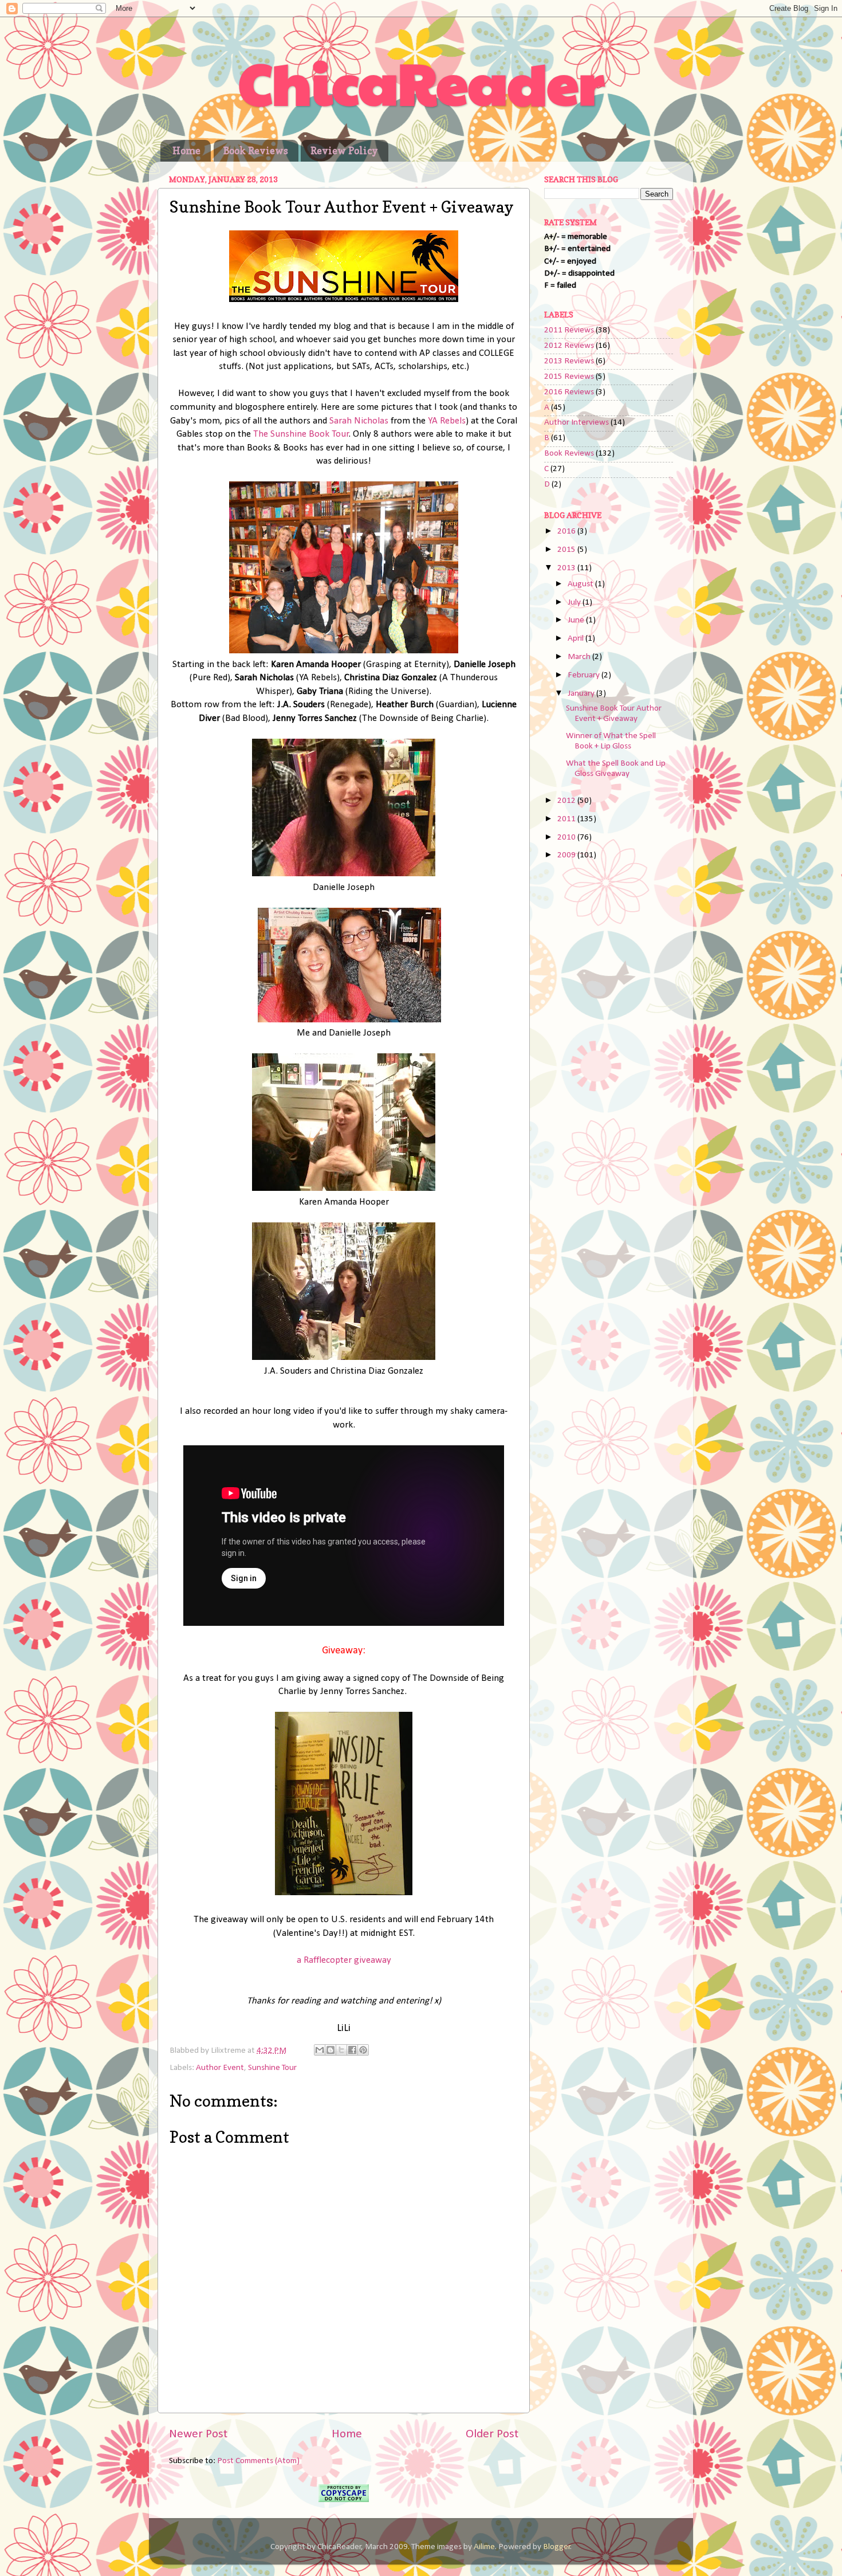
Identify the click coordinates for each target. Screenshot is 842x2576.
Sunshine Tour (272, 2068)
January (582, 694)
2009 (567, 855)
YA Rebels (447, 421)
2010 (567, 838)
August (581, 584)
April (577, 639)
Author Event (220, 2068)
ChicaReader (421, 81)
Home (186, 150)
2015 (567, 550)
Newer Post (198, 2434)
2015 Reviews (569, 377)
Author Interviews (577, 423)
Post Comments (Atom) (258, 2461)
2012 (567, 801)
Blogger (557, 2547)
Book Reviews (256, 150)
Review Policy (344, 150)
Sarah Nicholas (359, 421)
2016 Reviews (569, 392)
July (575, 603)
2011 (567, 819)
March (580, 657)
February (585, 675)
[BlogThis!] (330, 2050)
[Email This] (320, 2050)
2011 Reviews (569, 330)
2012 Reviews (569, 346)
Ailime (484, 2547)
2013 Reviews (569, 361)
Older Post (492, 2434)
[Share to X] (341, 2050)
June (577, 620)
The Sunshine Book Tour (301, 434)
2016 (567, 532)
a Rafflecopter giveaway (344, 1960)
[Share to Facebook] (352, 2050)
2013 (567, 568)
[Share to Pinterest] (363, 2050)
